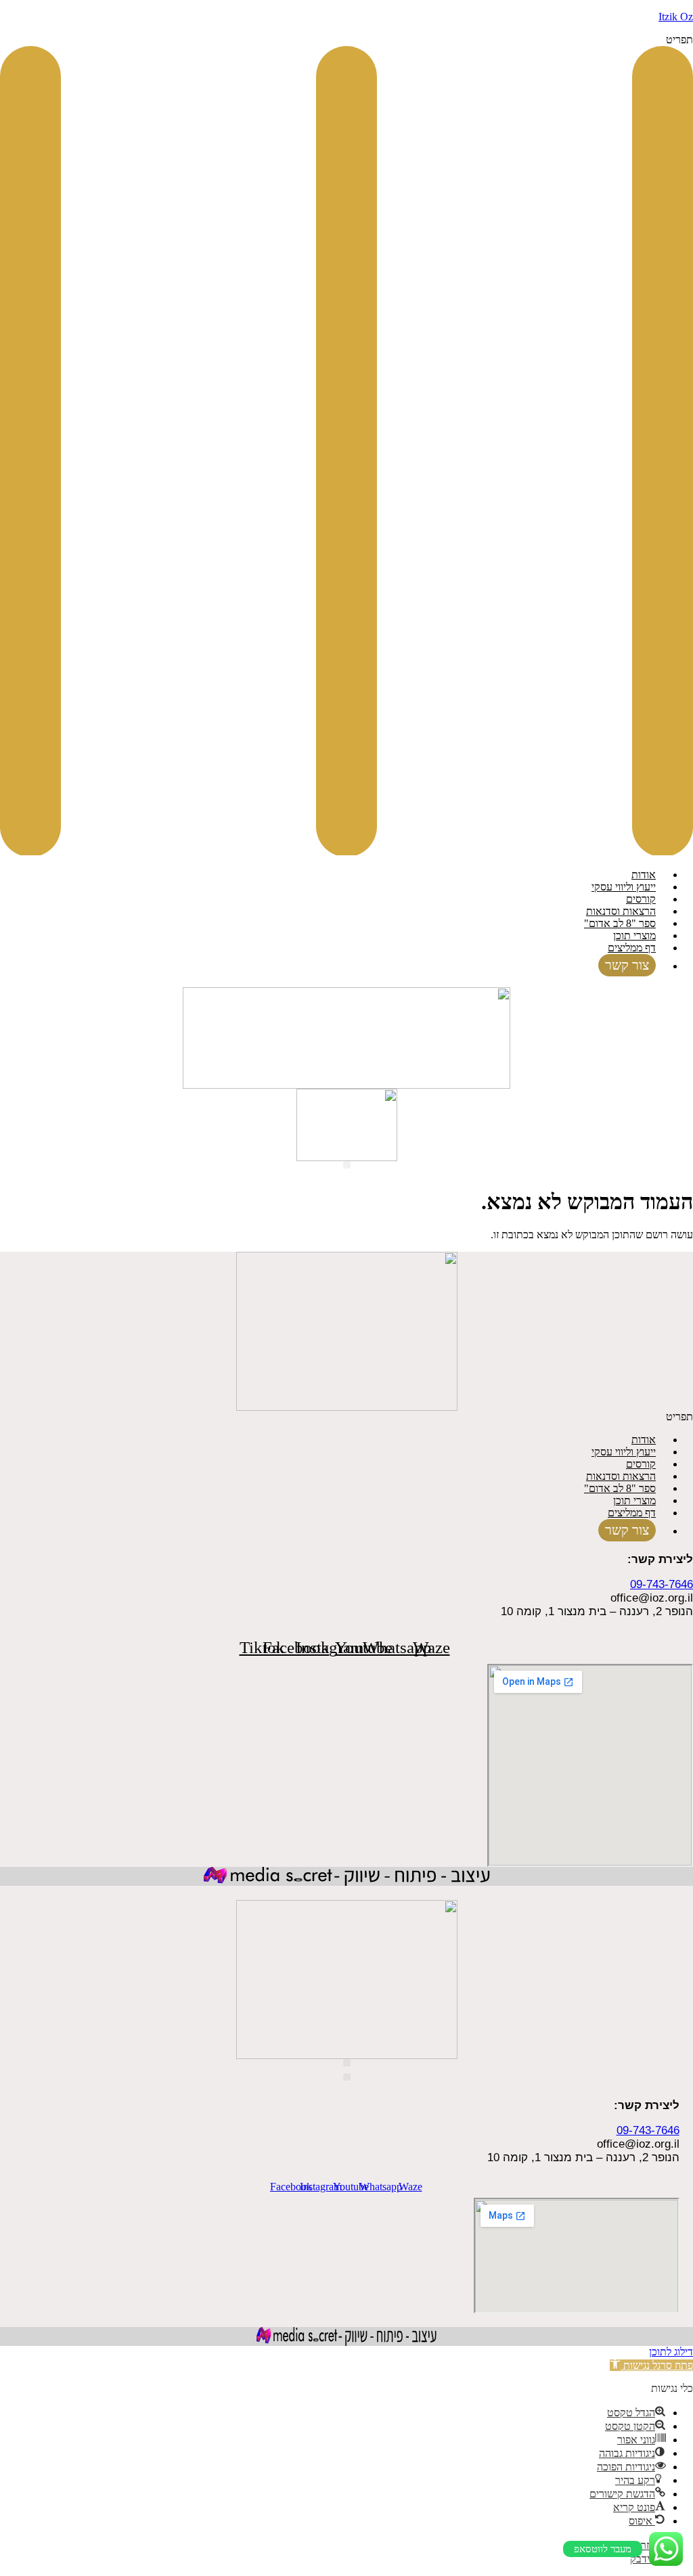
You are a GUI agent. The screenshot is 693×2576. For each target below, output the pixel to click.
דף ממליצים (632, 948)
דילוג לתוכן (671, 2352)
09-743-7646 (662, 1584)
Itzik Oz (676, 17)
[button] (346, 446)
